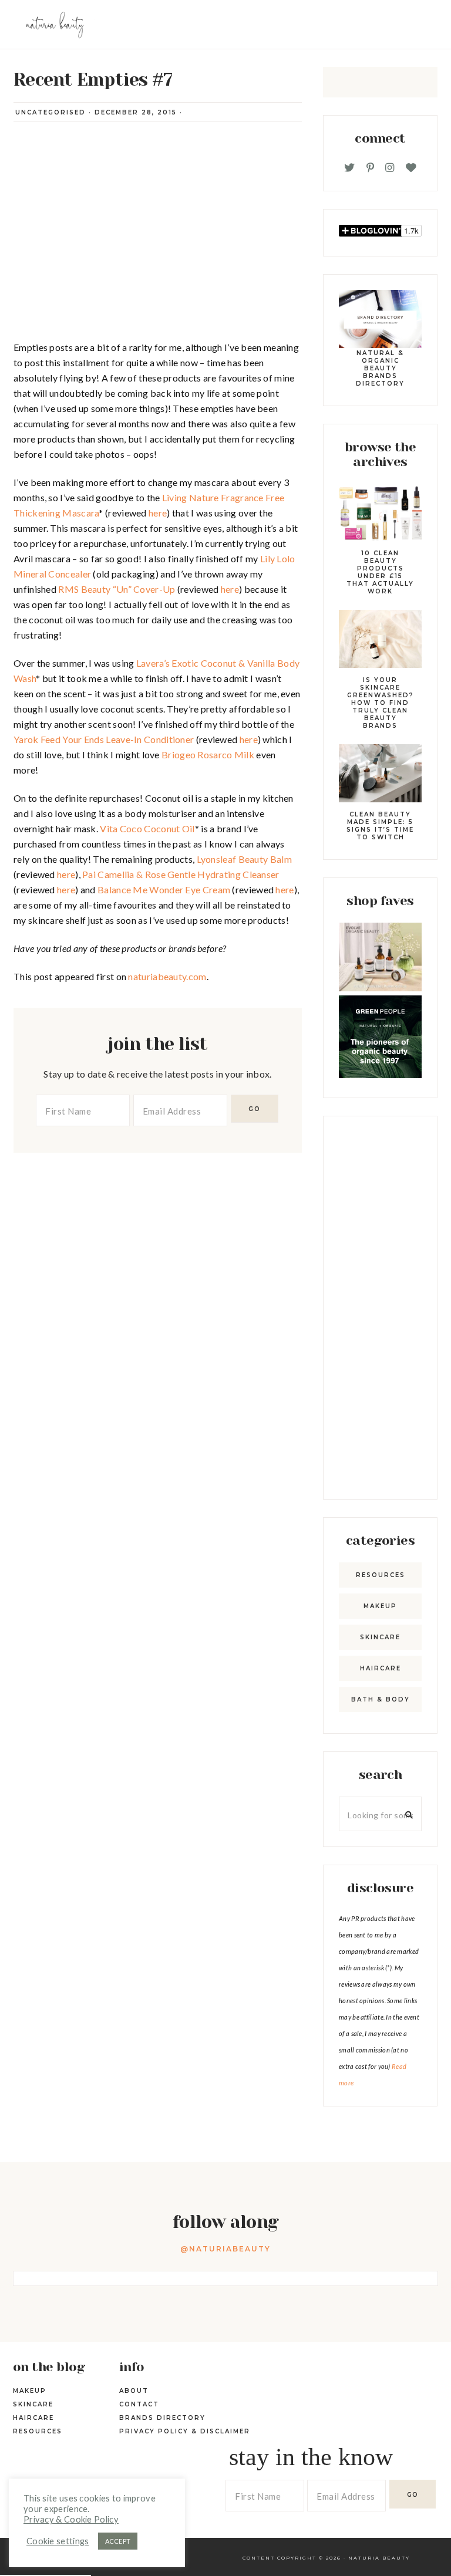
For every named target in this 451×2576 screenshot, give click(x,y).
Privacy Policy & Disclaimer (185, 2431)
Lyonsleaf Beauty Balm (244, 859)
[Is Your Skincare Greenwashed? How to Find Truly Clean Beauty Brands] (380, 641)
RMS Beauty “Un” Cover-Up (117, 589)
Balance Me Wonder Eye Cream (164, 889)
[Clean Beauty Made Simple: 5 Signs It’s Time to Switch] (380, 775)
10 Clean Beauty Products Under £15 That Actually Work (380, 572)
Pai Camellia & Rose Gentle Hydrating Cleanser (181, 874)
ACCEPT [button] (118, 2541)
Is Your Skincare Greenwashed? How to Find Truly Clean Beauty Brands (381, 703)
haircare (381, 1668)
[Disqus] (158, 1299)
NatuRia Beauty (379, 2558)
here (158, 513)
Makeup (380, 1606)
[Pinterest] (370, 168)
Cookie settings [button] (58, 2541)
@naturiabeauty (225, 2249)
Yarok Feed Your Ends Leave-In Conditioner (104, 739)
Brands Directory (162, 2418)
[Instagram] (390, 168)
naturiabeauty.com (167, 976)
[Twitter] (349, 168)
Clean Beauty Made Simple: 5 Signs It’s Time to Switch (380, 826)
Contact (139, 2404)
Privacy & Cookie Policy (71, 2519)
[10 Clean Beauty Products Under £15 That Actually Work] (380, 515)
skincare (380, 1637)
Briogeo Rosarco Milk (208, 754)
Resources (381, 1575)
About (134, 2391)
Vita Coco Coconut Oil (147, 828)
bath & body (381, 1699)
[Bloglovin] (411, 168)
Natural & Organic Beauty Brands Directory (380, 368)
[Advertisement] (380, 1308)
